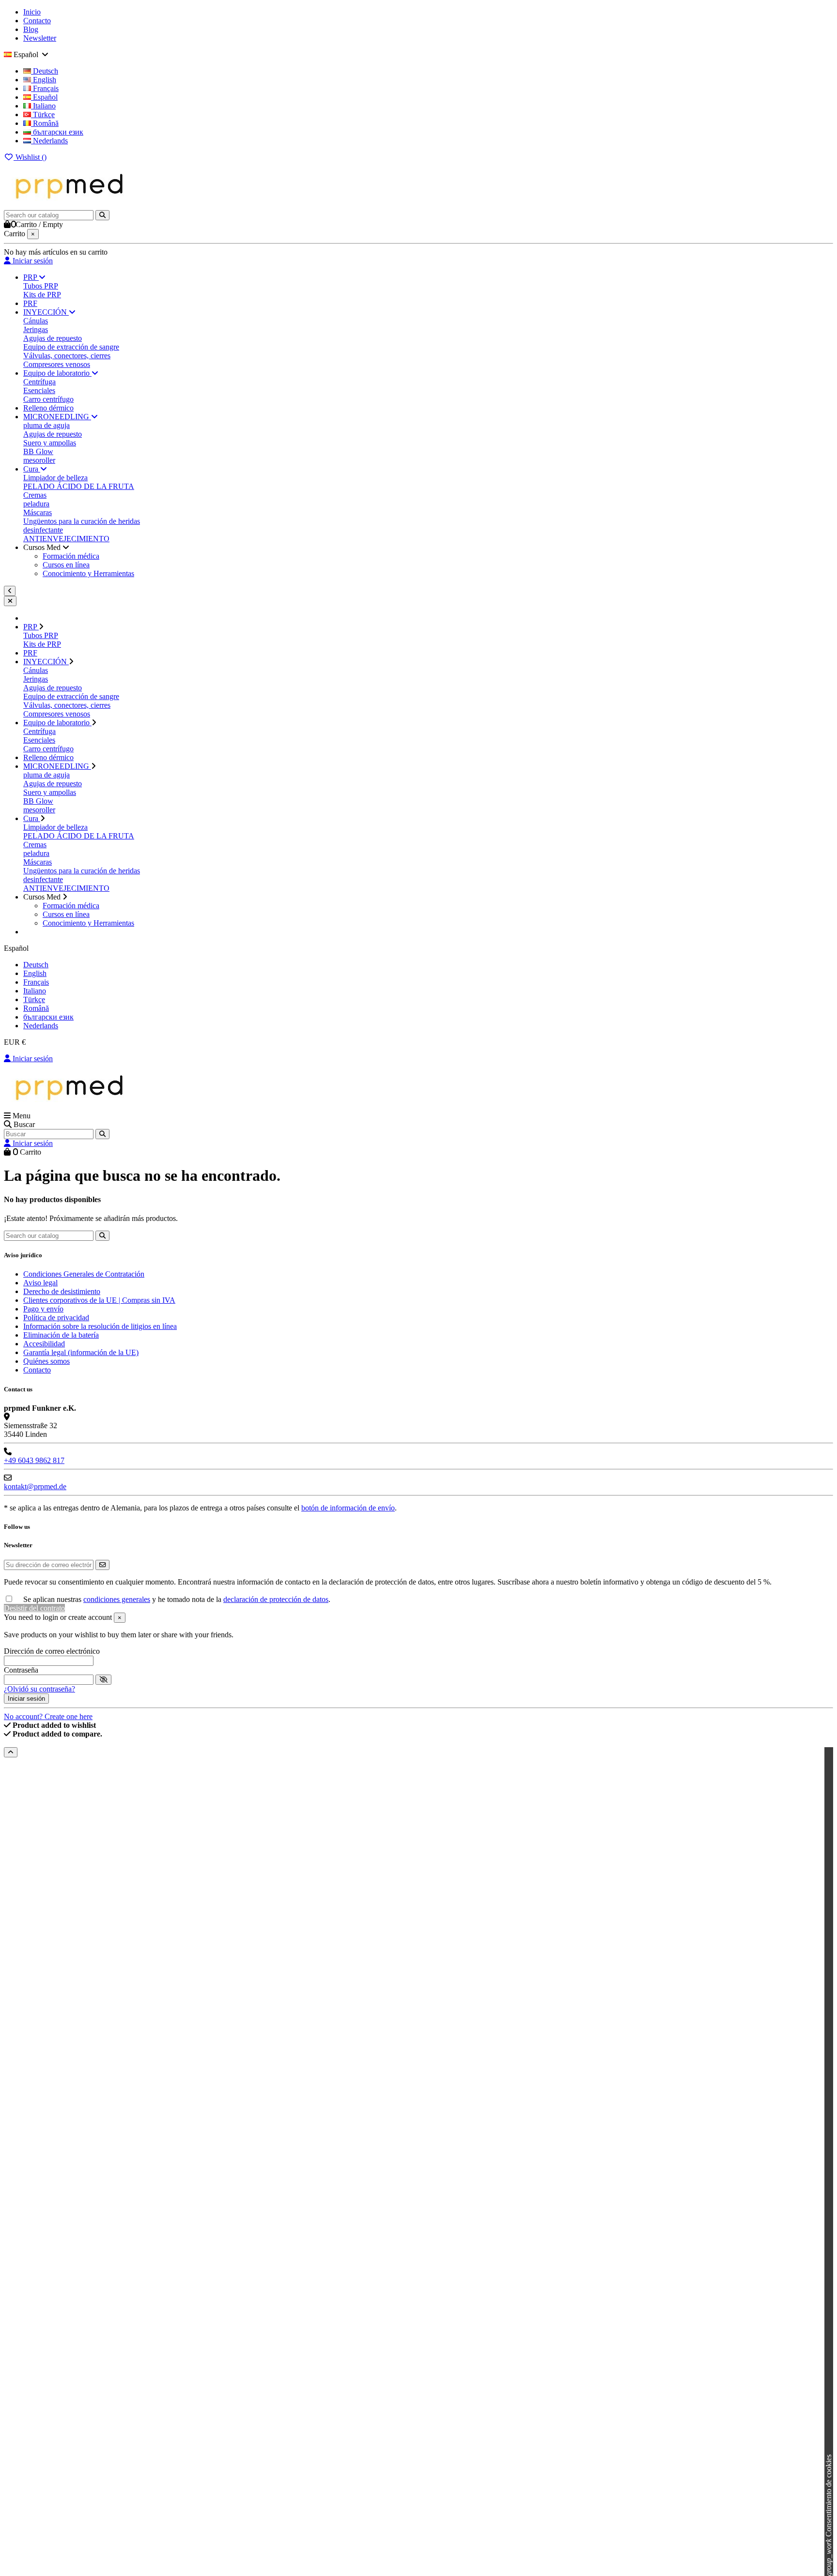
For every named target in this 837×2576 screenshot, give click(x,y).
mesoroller (39, 460)
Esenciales (39, 390)
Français (45, 88)
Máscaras (38, 512)
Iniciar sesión (32, 1059)
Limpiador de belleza (55, 478)
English (44, 80)
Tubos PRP (41, 286)
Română (45, 123)
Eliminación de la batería (61, 1335)
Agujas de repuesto (53, 338)
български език (57, 132)
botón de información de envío (348, 1508)
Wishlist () (30, 157)
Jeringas (36, 329)
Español (44, 97)
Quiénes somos (46, 1361)
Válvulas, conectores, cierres (67, 356)
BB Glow (38, 451)
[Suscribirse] (102, 1565)
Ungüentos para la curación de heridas (82, 521)
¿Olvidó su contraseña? (39, 1689)
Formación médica (71, 556)
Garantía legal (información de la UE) (81, 1352)
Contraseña (21, 1670)
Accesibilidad (44, 1344)
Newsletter (40, 38)
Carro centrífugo (48, 399)
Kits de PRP (42, 295)
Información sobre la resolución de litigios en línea (100, 1326)
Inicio (32, 12)
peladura (36, 504)
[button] (46, 547)
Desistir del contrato (34, 1608)
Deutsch (45, 71)
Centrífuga (39, 382)
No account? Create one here (48, 1716)
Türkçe (43, 114)
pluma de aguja (46, 425)
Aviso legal (40, 1283)
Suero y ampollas (50, 443)
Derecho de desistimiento (62, 1291)
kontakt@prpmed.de (35, 1486)
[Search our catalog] (102, 215)
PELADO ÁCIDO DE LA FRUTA (79, 486)
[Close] (10, 601)
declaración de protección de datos (276, 1599)
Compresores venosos (57, 364)
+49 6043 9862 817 (34, 1460)
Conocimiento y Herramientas (88, 573)
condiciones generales (117, 1599)
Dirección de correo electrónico (52, 1651)
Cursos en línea (66, 565)
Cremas (35, 495)
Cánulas (36, 321)
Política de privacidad (56, 1318)
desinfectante (43, 530)
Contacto (37, 21)
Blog (31, 29)
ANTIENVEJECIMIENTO (66, 539)
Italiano (43, 106)
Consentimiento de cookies (829, 2515)
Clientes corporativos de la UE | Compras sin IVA (99, 1300)
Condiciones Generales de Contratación (84, 1274)
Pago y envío (43, 1309)
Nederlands (49, 141)
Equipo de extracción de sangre (71, 347)
